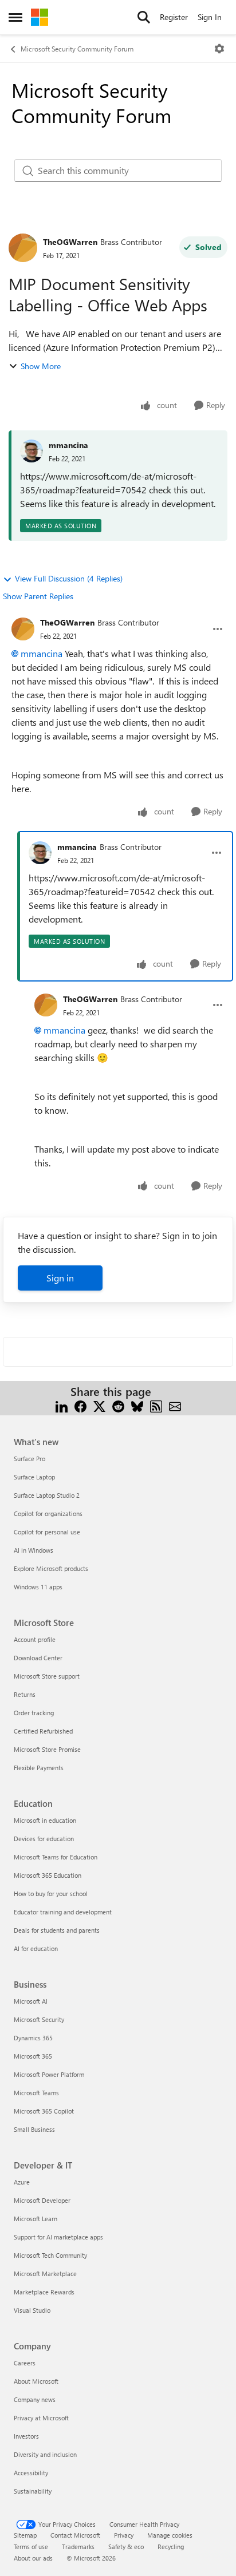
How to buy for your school (51, 1894)
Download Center (38, 1658)
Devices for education (44, 1839)
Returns (25, 1694)
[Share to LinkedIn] (62, 1405)
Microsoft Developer (42, 2200)
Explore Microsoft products (51, 1568)
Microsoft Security (39, 2019)
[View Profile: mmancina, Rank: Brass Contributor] (40, 853)
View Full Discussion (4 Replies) (69, 578)
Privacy (124, 2535)
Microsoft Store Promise (47, 1749)
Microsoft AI (31, 2001)
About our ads (33, 2558)
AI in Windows (34, 1550)
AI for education (36, 1948)
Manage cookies (170, 2535)
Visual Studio (32, 2310)
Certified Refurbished (43, 1731)
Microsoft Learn (36, 2219)
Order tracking (34, 1713)
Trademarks (78, 2547)
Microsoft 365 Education (48, 1875)
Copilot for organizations (48, 1513)
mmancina (68, 445)
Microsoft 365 (33, 2056)
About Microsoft (36, 2381)
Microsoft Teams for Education (56, 1857)
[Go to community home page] (40, 17)
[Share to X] (99, 1405)
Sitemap (25, 2535)
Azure (22, 2182)
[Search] (144, 17)
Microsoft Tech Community (50, 2255)
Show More (41, 366)
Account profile (35, 1639)
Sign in (60, 1278)
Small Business (34, 2129)
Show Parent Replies (38, 596)
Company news (35, 2399)
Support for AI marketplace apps (58, 2237)
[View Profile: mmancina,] (32, 451)
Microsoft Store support (47, 1676)
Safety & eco (126, 2547)
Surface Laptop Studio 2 (47, 1495)
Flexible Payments (39, 1768)
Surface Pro (29, 1459)
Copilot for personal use (47, 1532)
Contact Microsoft (75, 2535)
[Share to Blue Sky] (137, 1405)
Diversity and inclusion (45, 2454)
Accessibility (31, 2473)
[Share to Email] (175, 1405)
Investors (26, 2436)
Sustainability (33, 2491)
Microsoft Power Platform (49, 2074)
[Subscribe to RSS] (156, 1405)
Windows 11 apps (38, 1587)
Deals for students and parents (57, 1930)
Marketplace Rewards (44, 2292)
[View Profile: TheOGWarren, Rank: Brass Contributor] (23, 248)
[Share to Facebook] (80, 1405)
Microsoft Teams (36, 2093)
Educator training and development (63, 1912)
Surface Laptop (34, 1477)
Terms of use (31, 2547)
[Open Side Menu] (15, 17)
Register (174, 17)
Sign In (210, 17)
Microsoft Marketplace (45, 2274)
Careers (25, 2363)
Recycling (171, 2547)
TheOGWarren (70, 242)
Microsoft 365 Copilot (44, 2111)
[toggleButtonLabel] (219, 49)
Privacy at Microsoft (41, 2418)
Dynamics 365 (33, 2038)
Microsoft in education (45, 1820)
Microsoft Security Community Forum (77, 49)
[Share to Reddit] (118, 1405)
